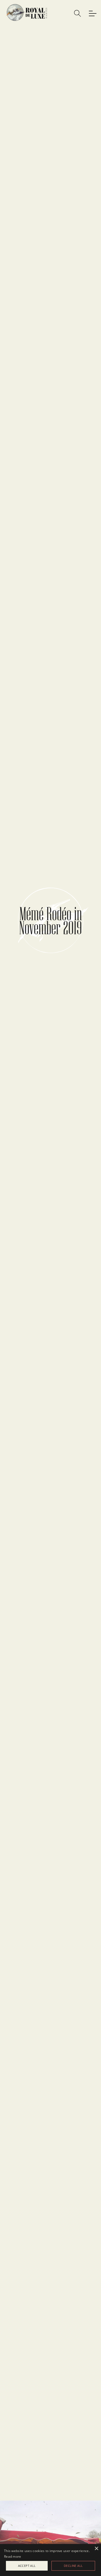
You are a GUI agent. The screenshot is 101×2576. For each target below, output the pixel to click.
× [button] (96, 2549)
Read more (13, 2556)
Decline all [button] (73, 2566)
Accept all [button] (27, 2566)
